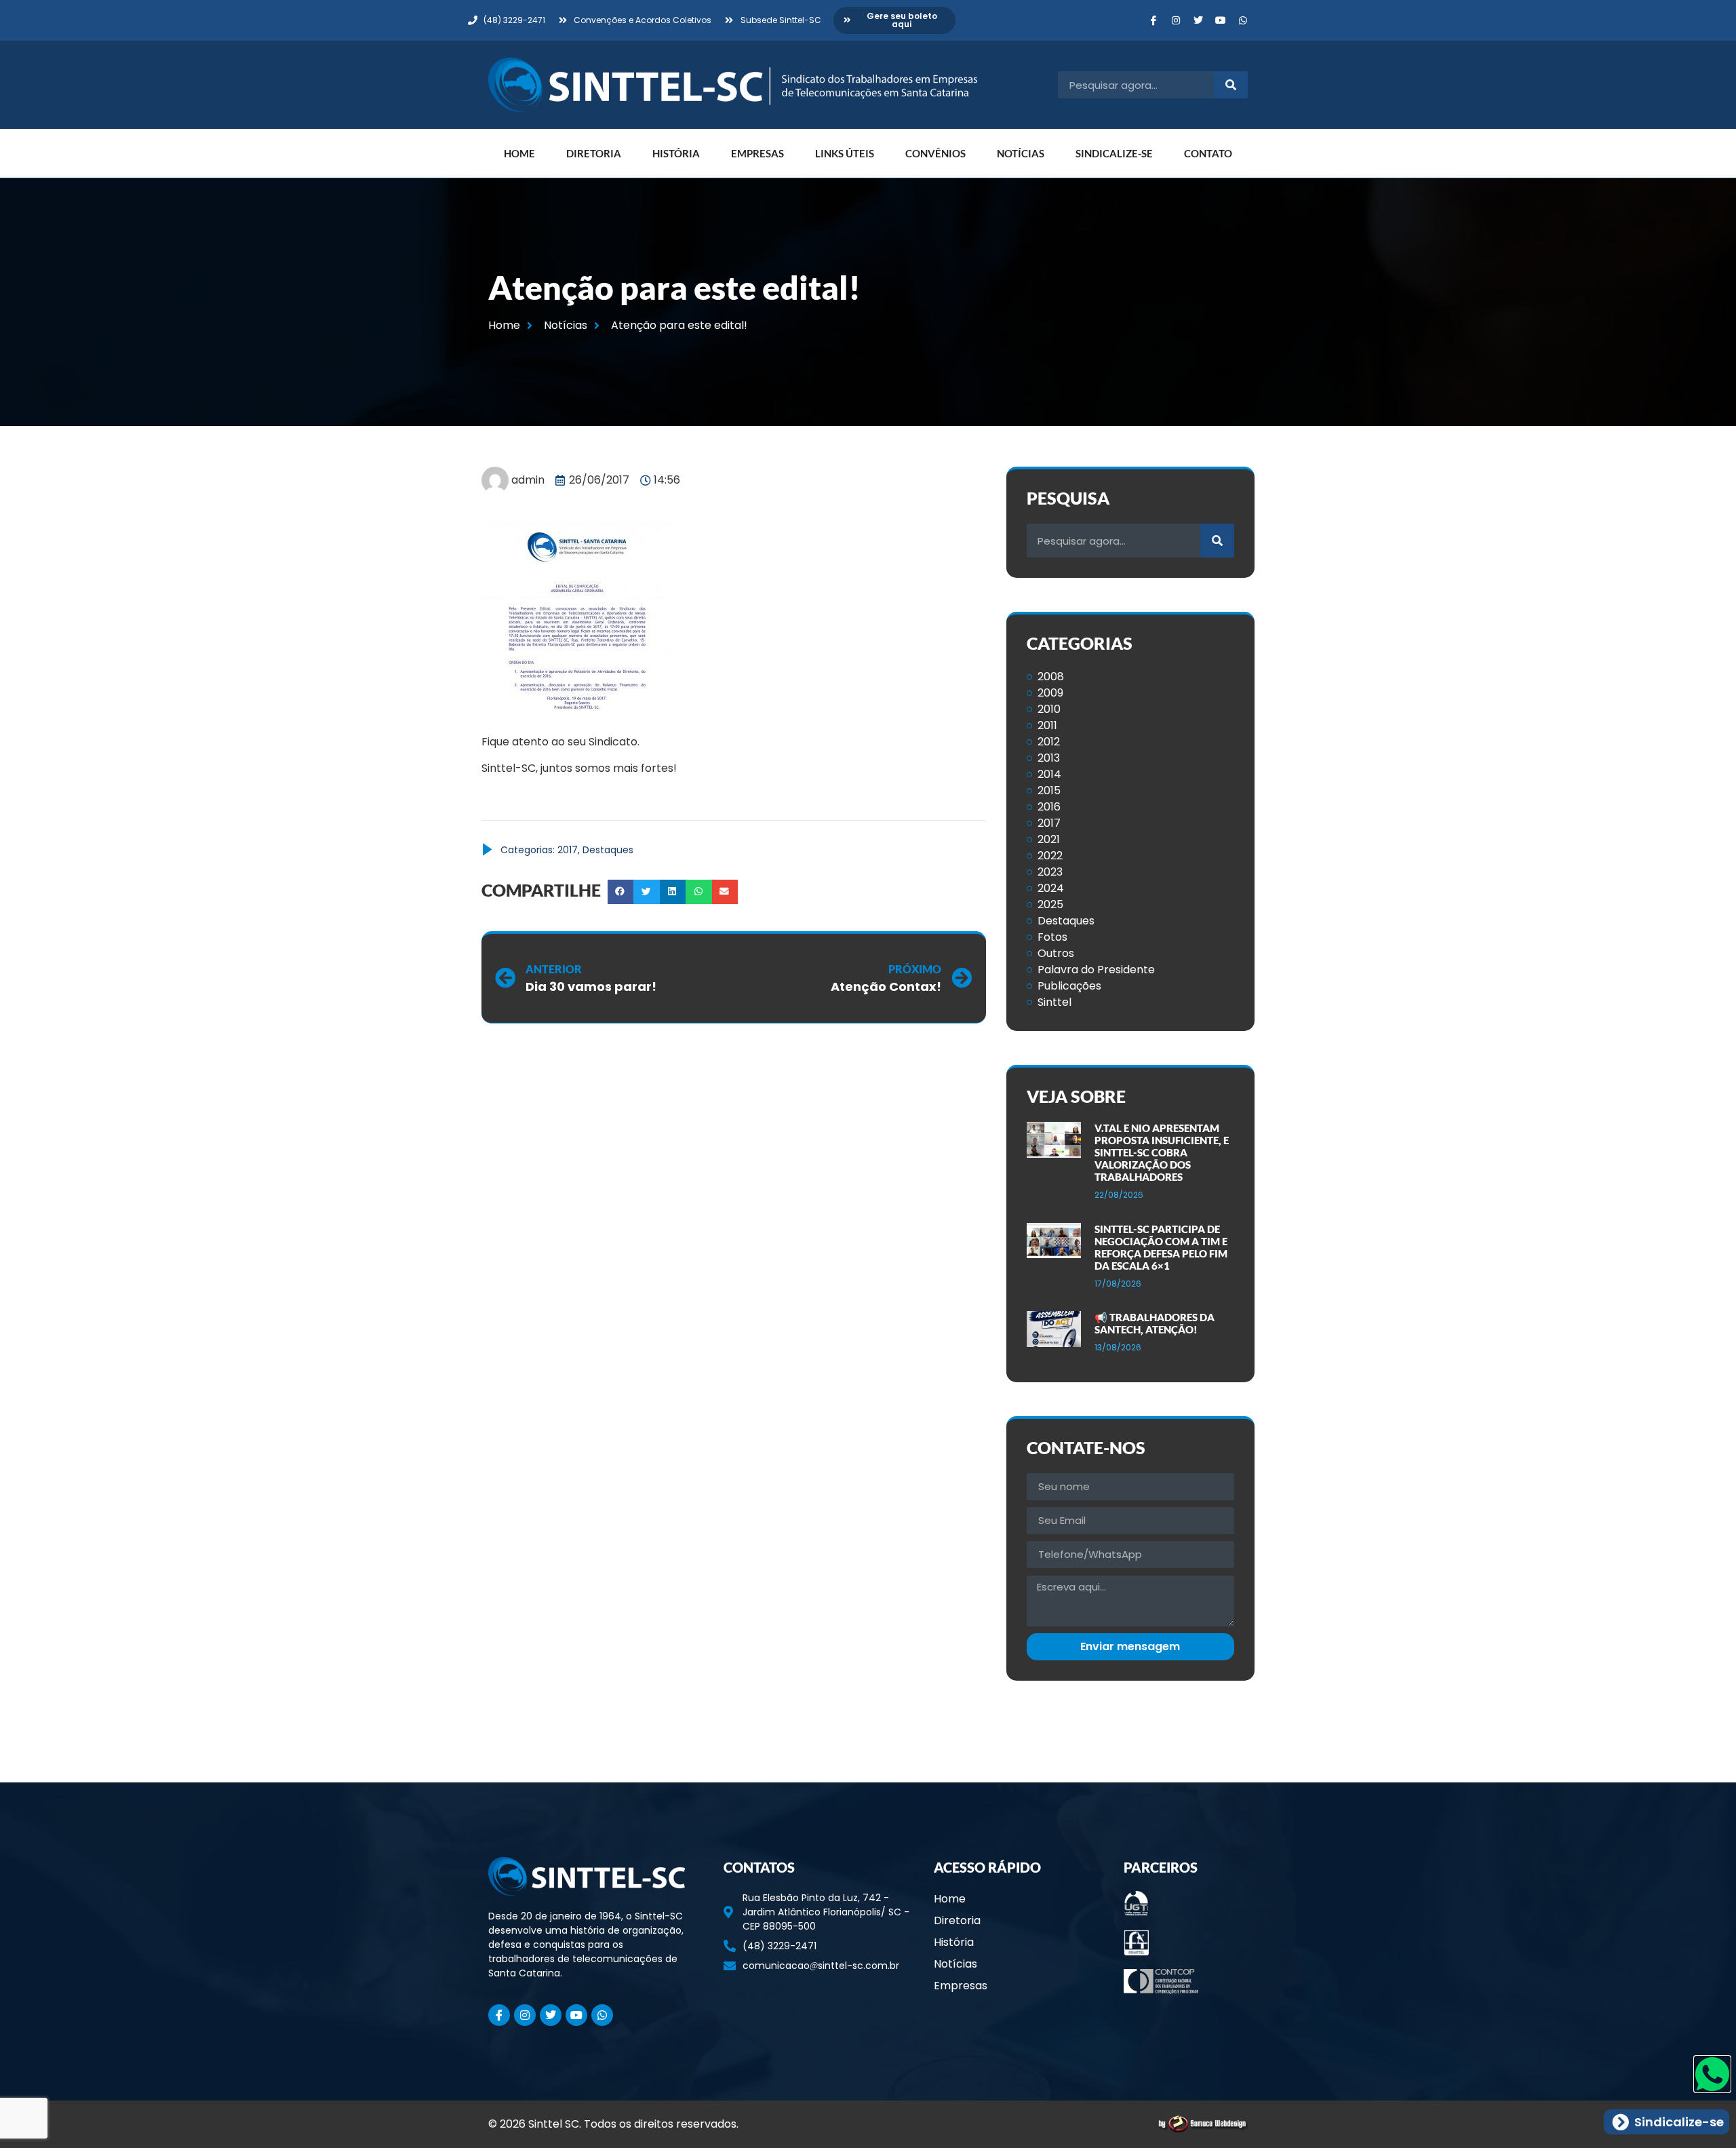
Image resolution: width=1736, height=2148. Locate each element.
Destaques (608, 850)
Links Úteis (845, 153)
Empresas (757, 153)
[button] (620, 892)
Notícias (1021, 153)
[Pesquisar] (1231, 85)
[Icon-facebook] (1153, 20)
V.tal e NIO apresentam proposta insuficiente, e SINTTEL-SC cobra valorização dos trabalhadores (1162, 1152)
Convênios (935, 153)
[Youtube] (1221, 20)
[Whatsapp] (1243, 20)
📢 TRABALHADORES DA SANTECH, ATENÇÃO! (1155, 1323)
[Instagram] (1176, 20)
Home (519, 153)
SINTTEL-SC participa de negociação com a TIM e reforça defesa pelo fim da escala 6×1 (1161, 1247)
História (676, 153)
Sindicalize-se (1114, 153)
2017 (568, 850)
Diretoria (594, 153)
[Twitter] (1198, 20)
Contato (1208, 153)
